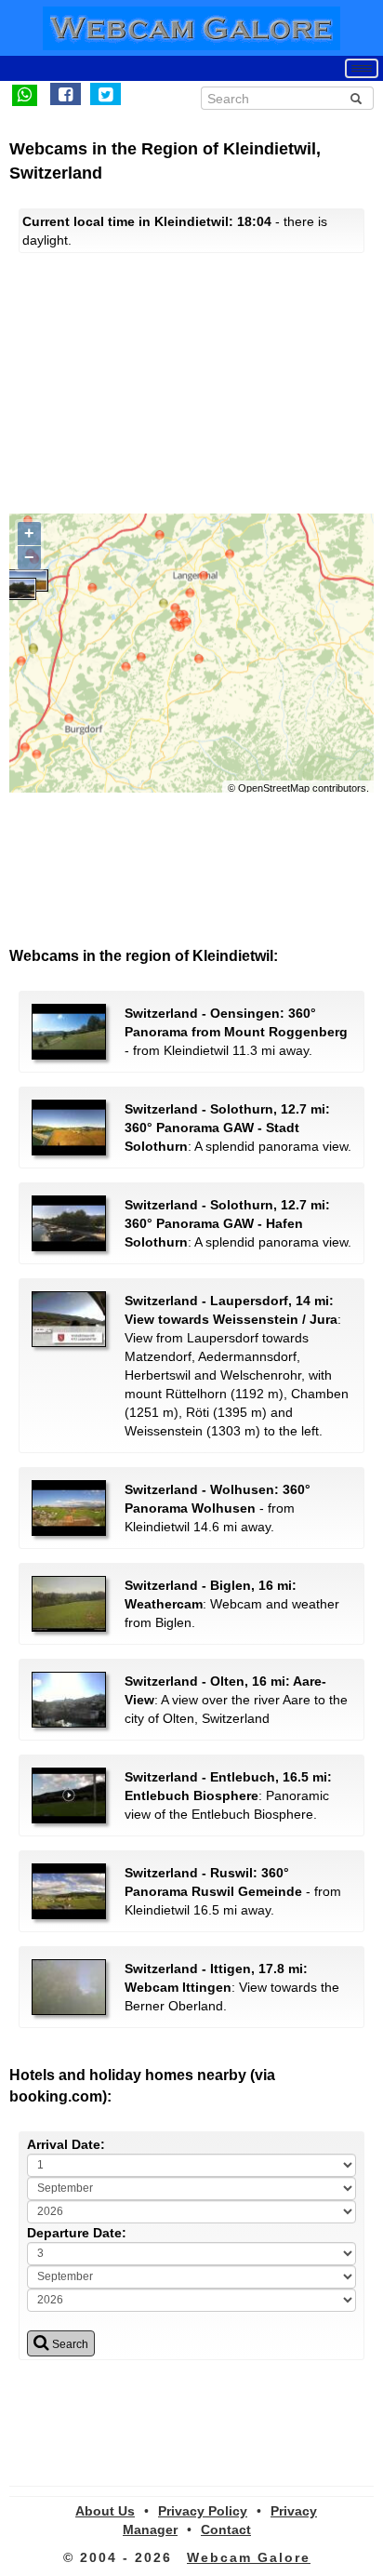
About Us (105, 2511)
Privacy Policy (203, 2511)
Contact (226, 2529)
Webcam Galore (249, 2557)
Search (69, 2344)
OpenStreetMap (274, 788)
